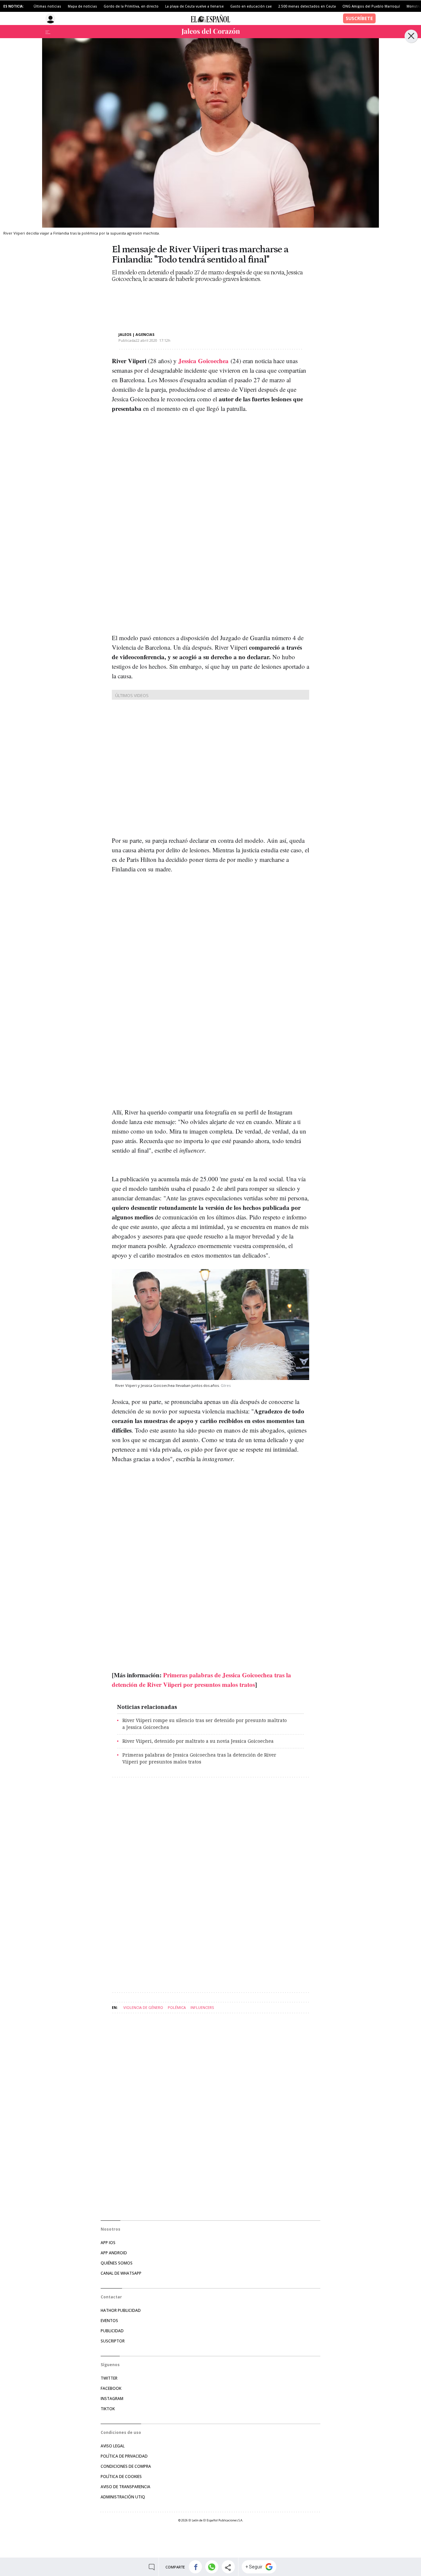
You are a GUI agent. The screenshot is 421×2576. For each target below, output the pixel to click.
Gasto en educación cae (251, 6)
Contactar (111, 2297)
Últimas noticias (47, 6)
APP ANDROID (114, 2253)
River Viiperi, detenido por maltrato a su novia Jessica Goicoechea (198, 1741)
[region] (164, 302)
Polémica (177, 2007)
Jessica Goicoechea (203, 361)
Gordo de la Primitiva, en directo (131, 6)
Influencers (202, 2007)
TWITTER (109, 2378)
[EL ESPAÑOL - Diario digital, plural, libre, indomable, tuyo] (210, 18)
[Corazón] (210, 32)
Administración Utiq (123, 2497)
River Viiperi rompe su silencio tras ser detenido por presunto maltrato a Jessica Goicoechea (205, 1724)
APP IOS (108, 2243)
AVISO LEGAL (113, 2446)
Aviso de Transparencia (125, 2487)
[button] (196, 2567)
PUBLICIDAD (112, 2331)
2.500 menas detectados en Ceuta (307, 6)
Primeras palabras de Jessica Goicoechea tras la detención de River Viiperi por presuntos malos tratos (199, 1758)
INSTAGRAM (112, 2399)
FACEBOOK (111, 2388)
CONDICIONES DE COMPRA (126, 2466)
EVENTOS (109, 2321)
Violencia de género (143, 2007)
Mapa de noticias (82, 6)
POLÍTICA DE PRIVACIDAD (124, 2456)
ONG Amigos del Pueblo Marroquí (371, 6)
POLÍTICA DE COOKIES (121, 2476)
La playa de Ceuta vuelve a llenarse (194, 6)
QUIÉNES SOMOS (117, 2263)
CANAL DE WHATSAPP (121, 2273)
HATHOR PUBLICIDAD (121, 2310)
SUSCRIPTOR (113, 2341)
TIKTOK (108, 2409)
